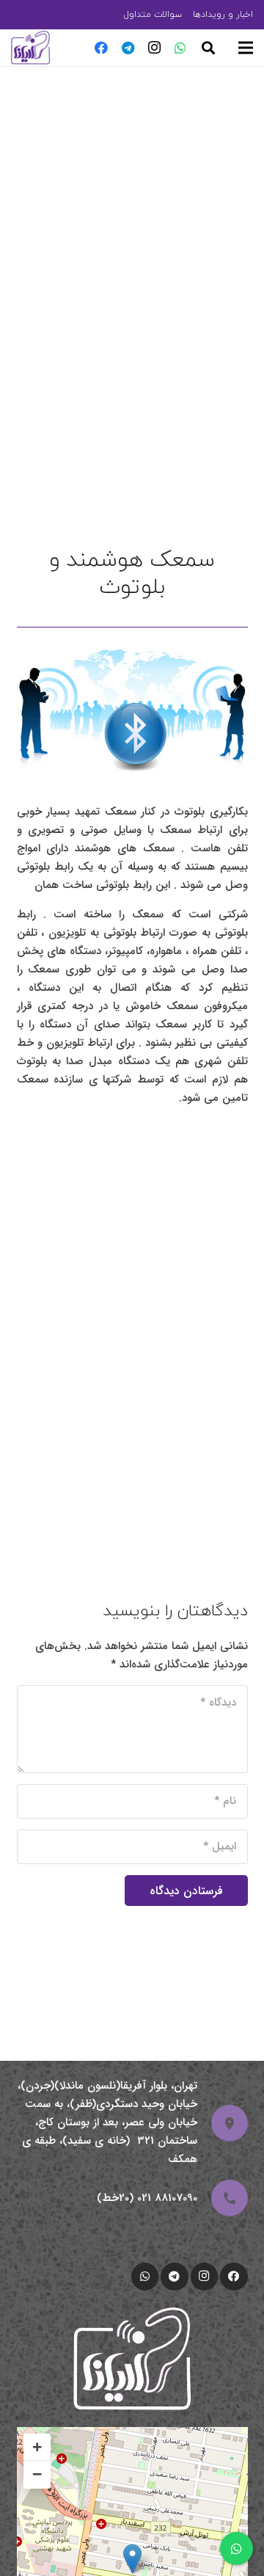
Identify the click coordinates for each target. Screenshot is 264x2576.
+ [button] (37, 2447)
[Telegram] (128, 48)
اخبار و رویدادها (223, 14)
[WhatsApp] (180, 48)
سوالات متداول (153, 14)
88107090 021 (167, 2198)
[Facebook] (101, 48)
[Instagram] (154, 48)
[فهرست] (246, 48)
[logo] (30, 48)
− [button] (37, 2474)
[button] (208, 48)
